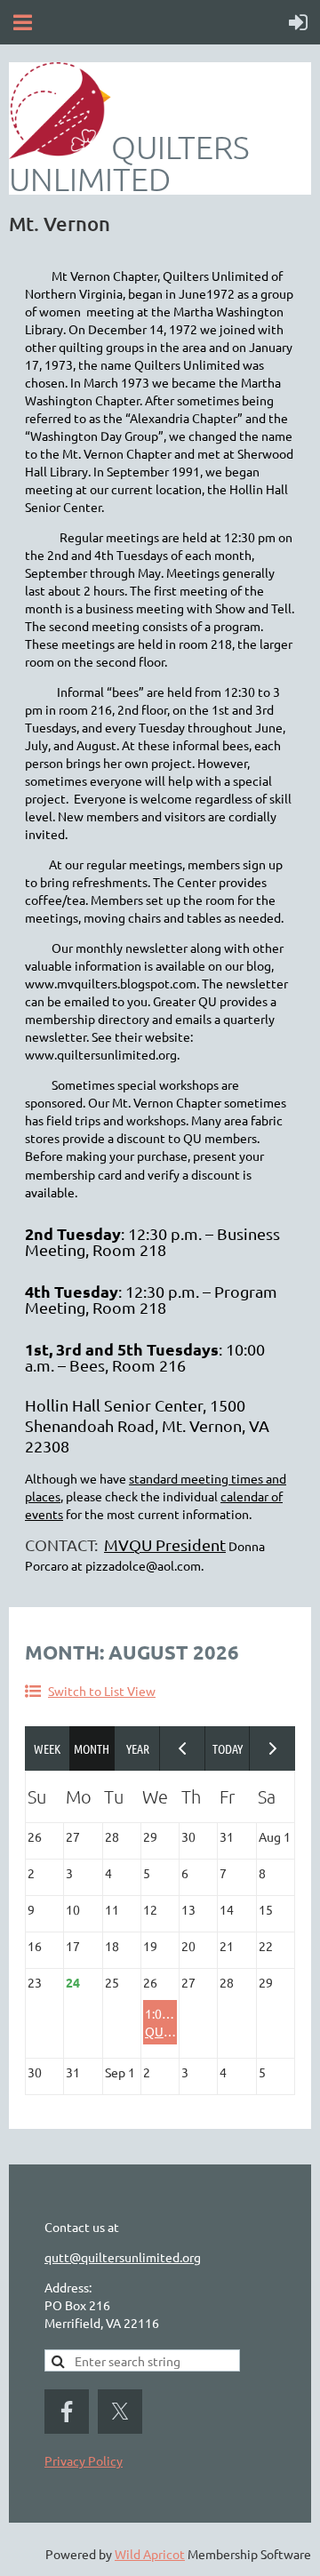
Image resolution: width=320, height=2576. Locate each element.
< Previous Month (183, 1748)
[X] (120, 2412)
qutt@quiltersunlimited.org (123, 2257)
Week (48, 1748)
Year (137, 1748)
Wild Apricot (150, 2554)
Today (228, 1748)
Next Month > (272, 1748)
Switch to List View (102, 1691)
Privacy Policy (84, 2460)
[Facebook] (67, 2412)
